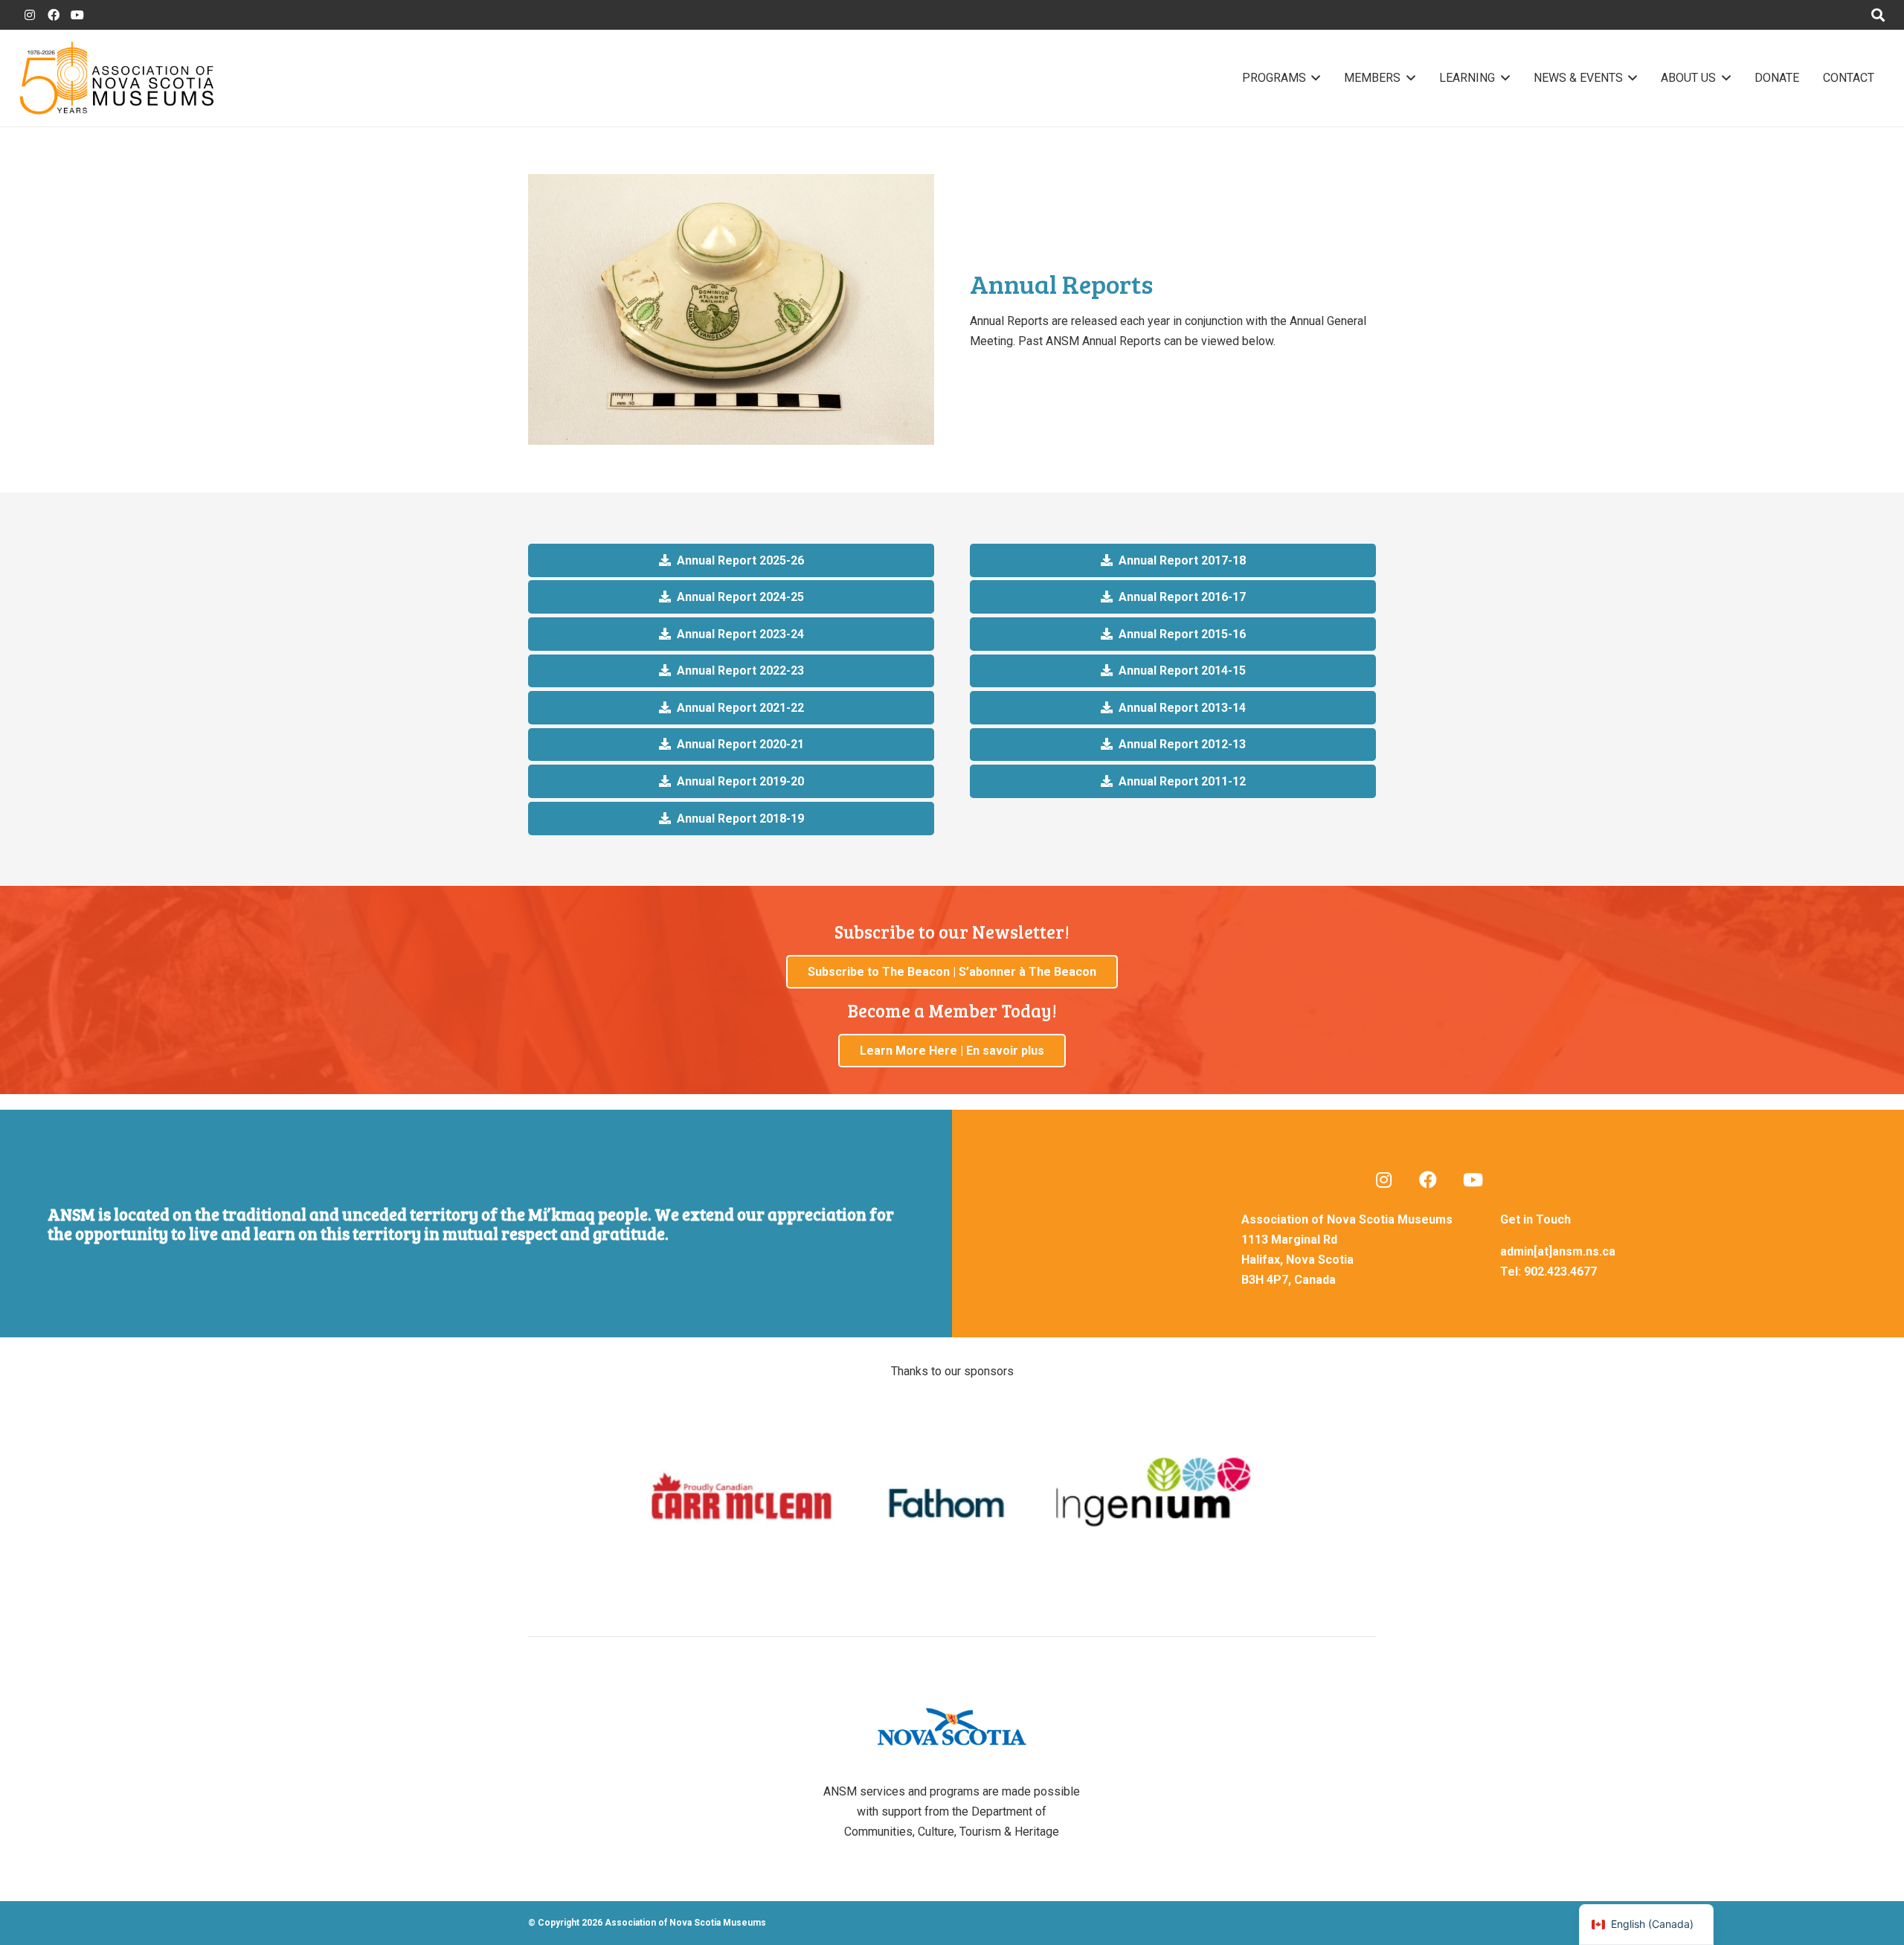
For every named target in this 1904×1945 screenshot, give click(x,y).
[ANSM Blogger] (30, 15)
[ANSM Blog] (1383, 1180)
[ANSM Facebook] (54, 15)
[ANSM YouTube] (77, 15)
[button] (1313, 78)
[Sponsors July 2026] (952, 1497)
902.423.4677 (1560, 1272)
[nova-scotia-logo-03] (952, 1727)
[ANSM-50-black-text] (116, 78)
